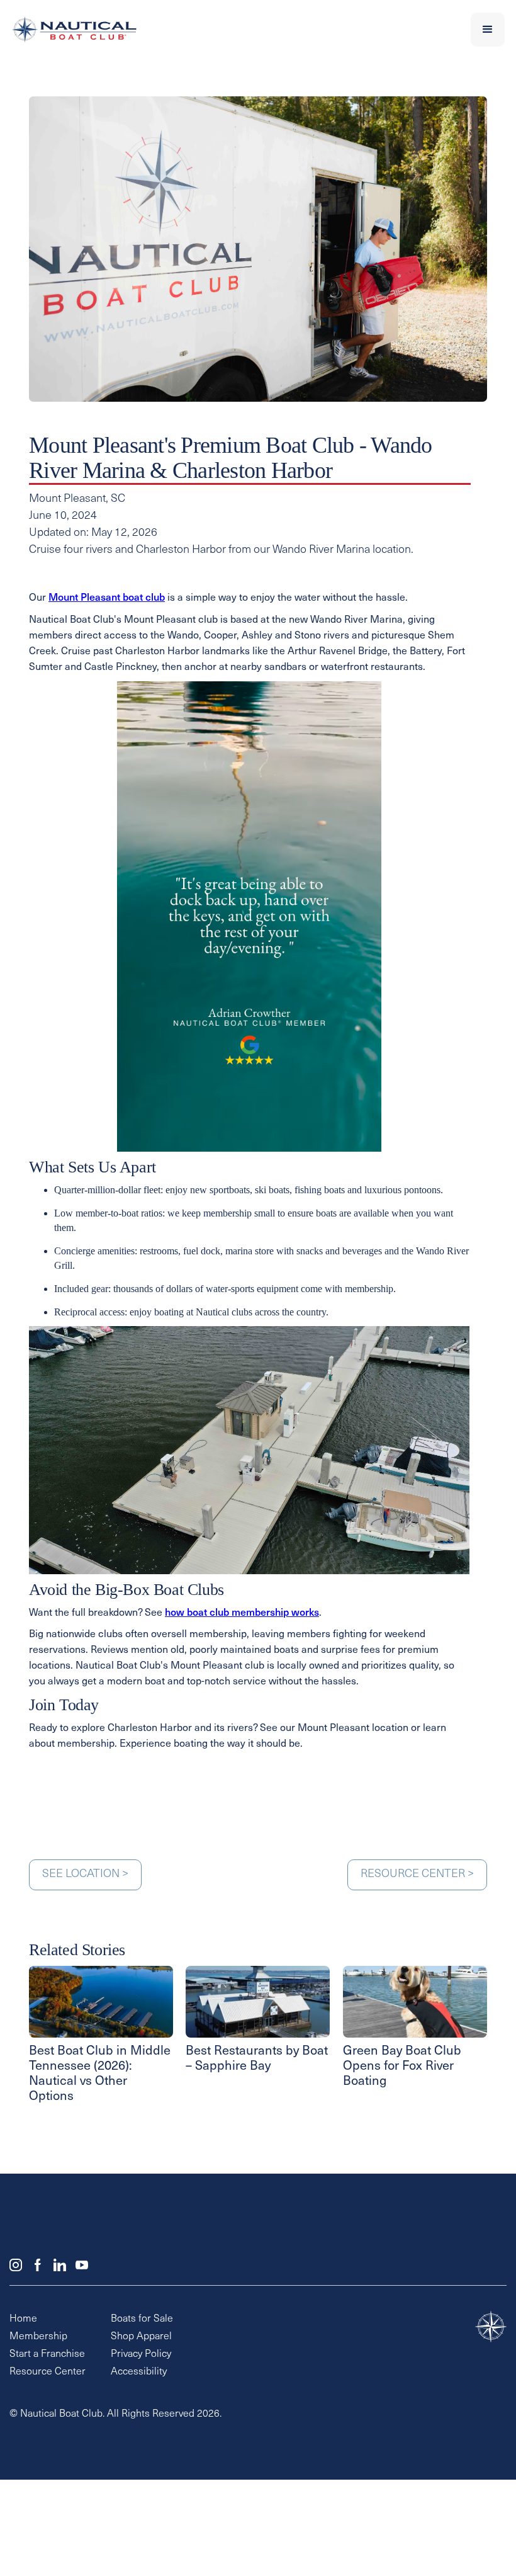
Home (23, 2319)
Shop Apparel (141, 2337)
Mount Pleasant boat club (107, 598)
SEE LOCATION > (85, 1875)
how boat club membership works (242, 1613)
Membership (38, 2337)
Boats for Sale (142, 2319)
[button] (488, 30)
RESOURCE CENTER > (417, 1875)
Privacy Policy (141, 2354)
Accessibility (139, 2372)
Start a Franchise (47, 2354)
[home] (209, 30)
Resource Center (48, 2372)
